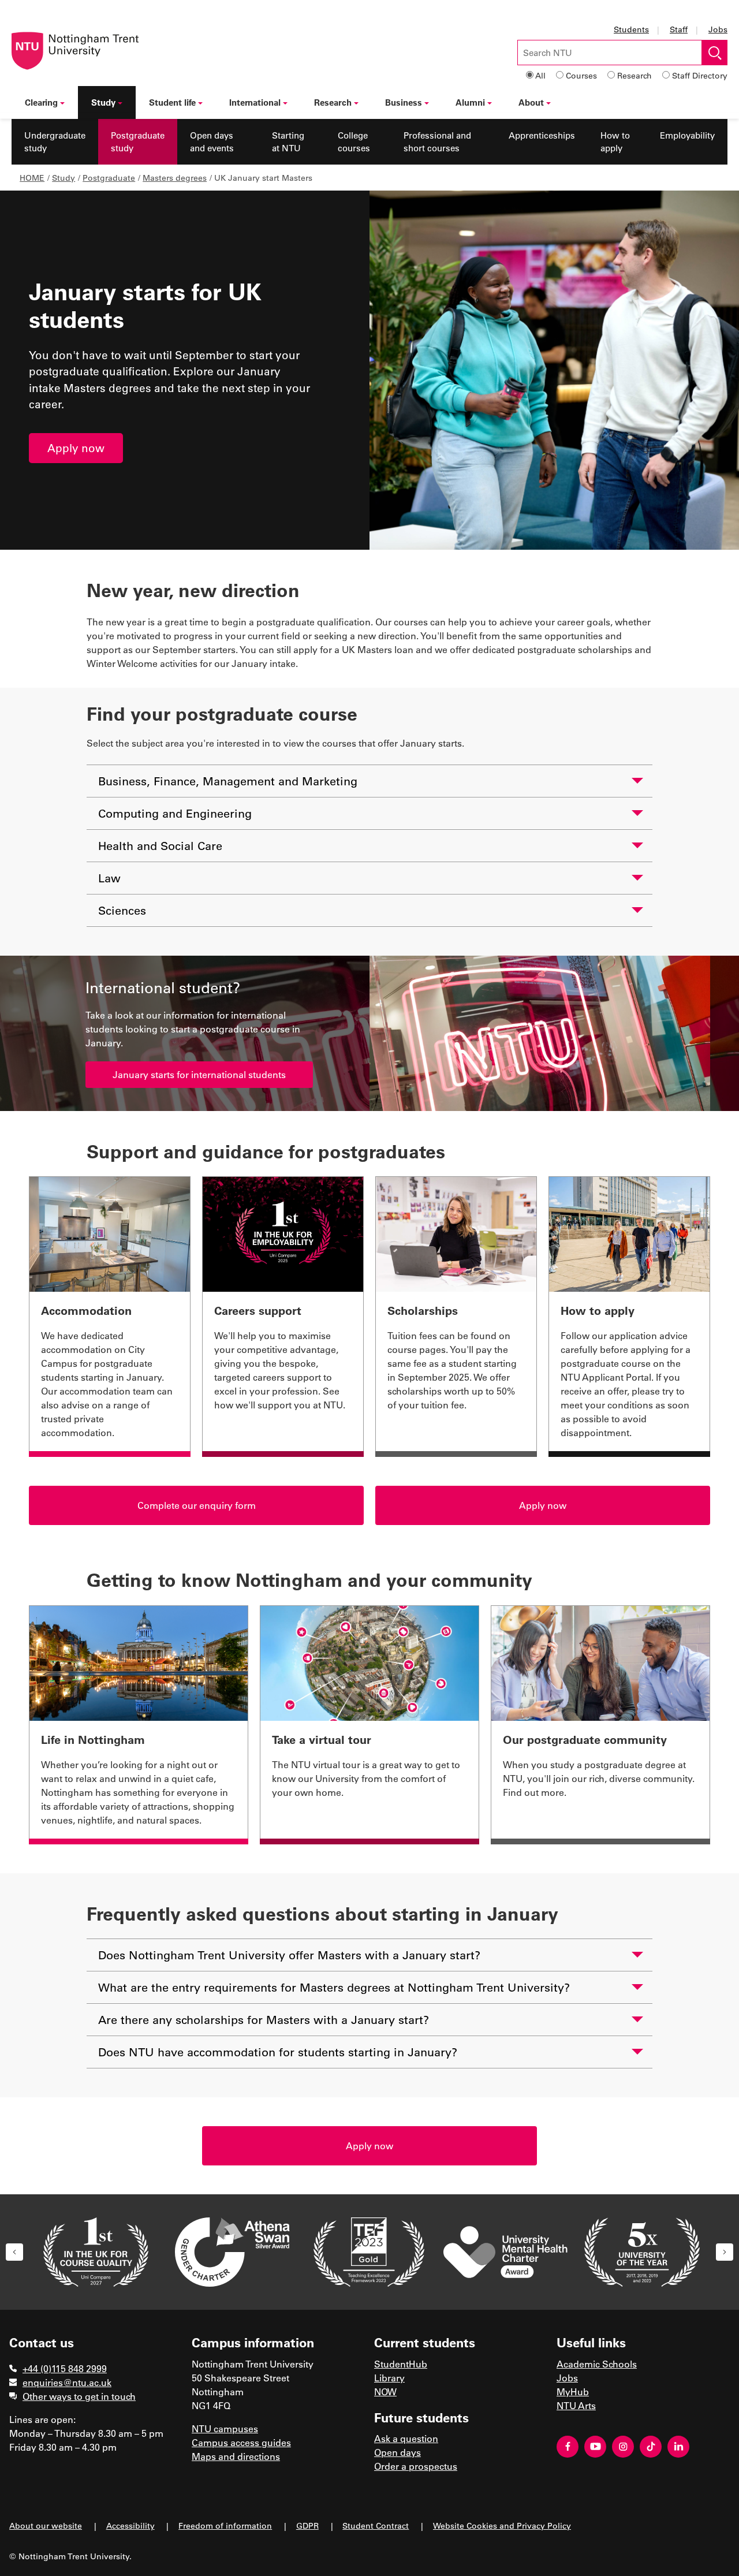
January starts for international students (199, 1074)
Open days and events (212, 142)
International (255, 102)
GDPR (307, 2525)
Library (389, 2378)
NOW (385, 2392)
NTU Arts (576, 2405)
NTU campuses (225, 2428)
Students (631, 29)
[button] (14, 2252)
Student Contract (376, 2525)
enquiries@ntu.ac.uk (67, 2382)
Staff (679, 29)
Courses (581, 75)
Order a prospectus (416, 2466)
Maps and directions (236, 2456)
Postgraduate (109, 178)
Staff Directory (700, 75)
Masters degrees (175, 178)
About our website (46, 2525)
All (540, 75)
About (531, 102)
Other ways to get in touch (79, 2396)
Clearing (41, 102)
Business (404, 102)
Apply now (76, 448)
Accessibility (130, 2525)
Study (103, 102)
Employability (687, 135)
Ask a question (406, 2438)
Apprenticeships (542, 135)
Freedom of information (225, 2525)
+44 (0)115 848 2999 (65, 2368)
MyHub (573, 2392)
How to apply (615, 142)
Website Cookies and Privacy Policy (502, 2525)
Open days (398, 2452)
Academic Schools (597, 2364)
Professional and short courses (437, 142)
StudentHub (401, 2364)
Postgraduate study (138, 142)
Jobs (718, 29)
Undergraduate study (55, 142)
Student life (172, 102)
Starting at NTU (288, 142)
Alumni (470, 102)
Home (32, 178)
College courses (354, 142)
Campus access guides (241, 2442)
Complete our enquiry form (197, 1505)
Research (635, 75)
